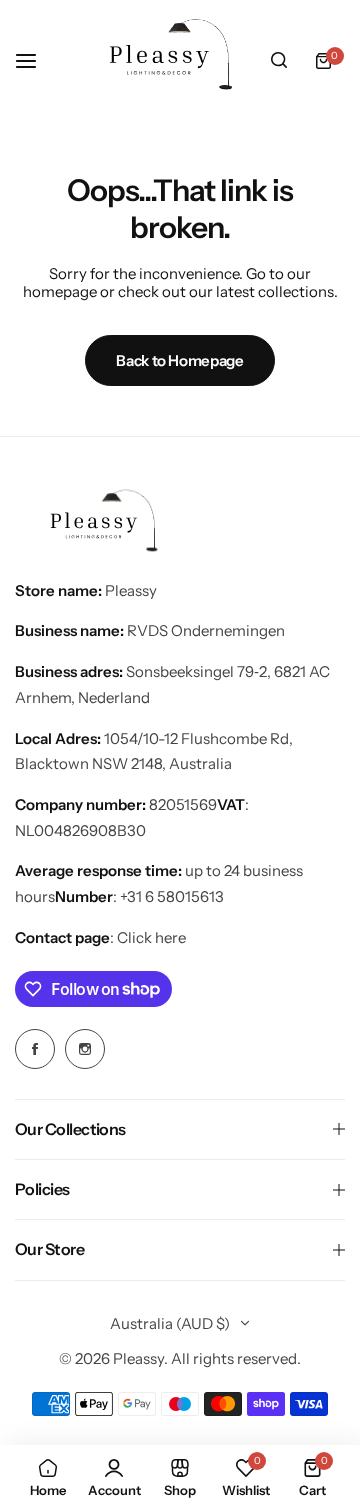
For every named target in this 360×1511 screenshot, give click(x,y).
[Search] (279, 61)
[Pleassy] (164, 60)
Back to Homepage (179, 360)
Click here (151, 937)
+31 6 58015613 (172, 896)
